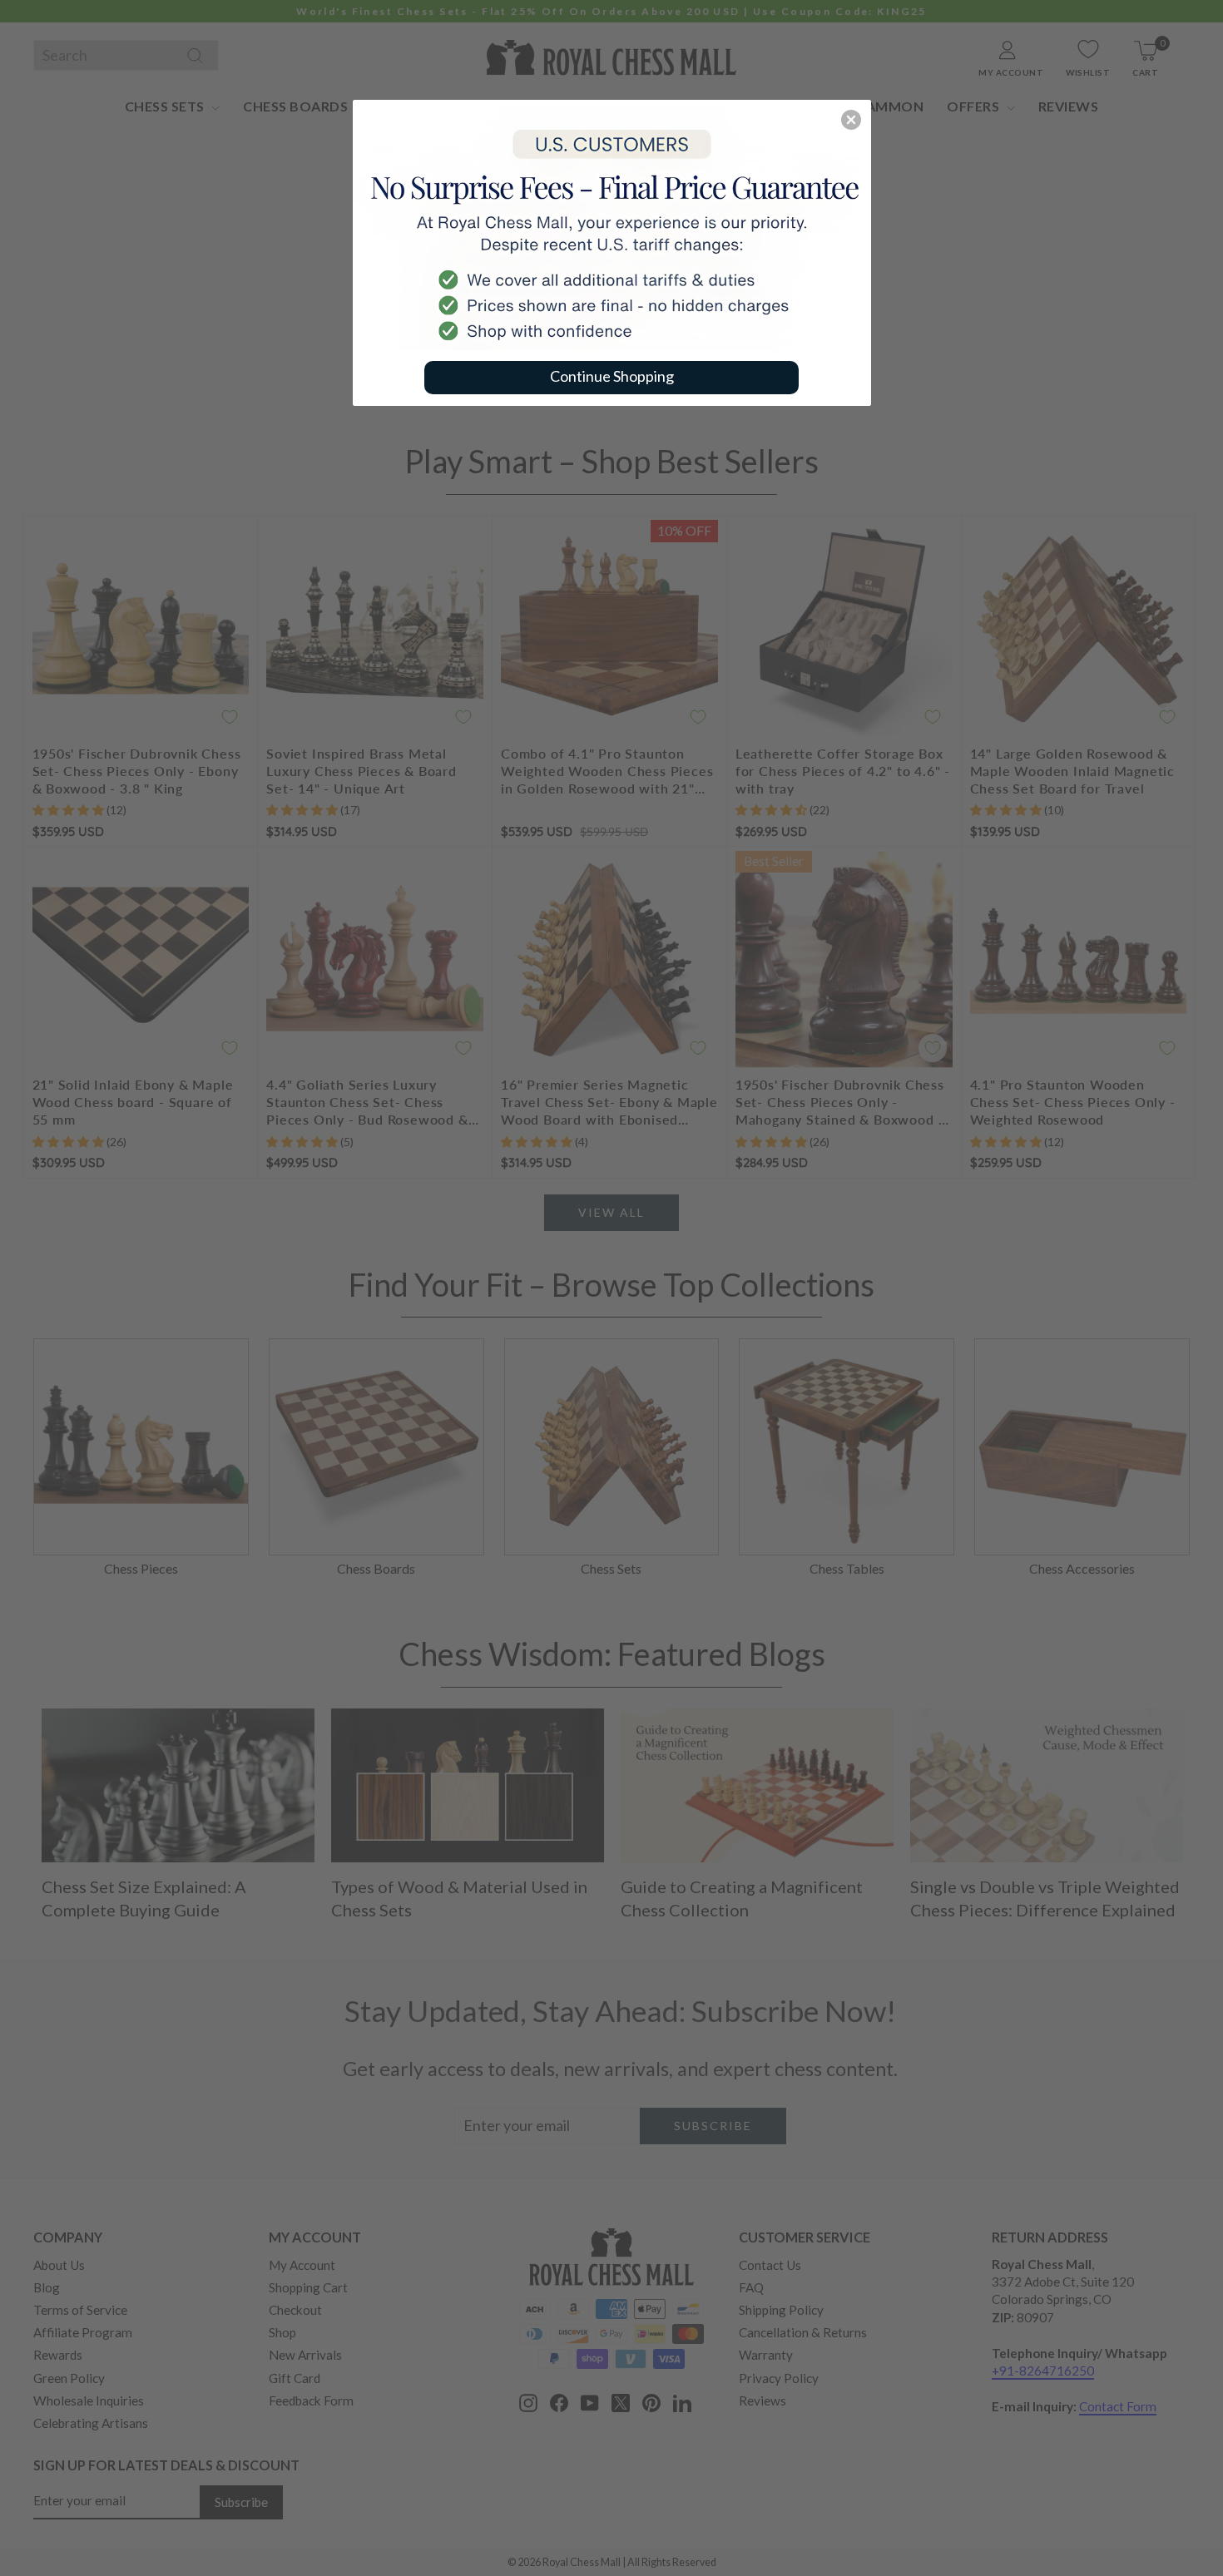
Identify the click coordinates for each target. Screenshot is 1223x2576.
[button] (851, 120)
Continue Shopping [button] (612, 376)
